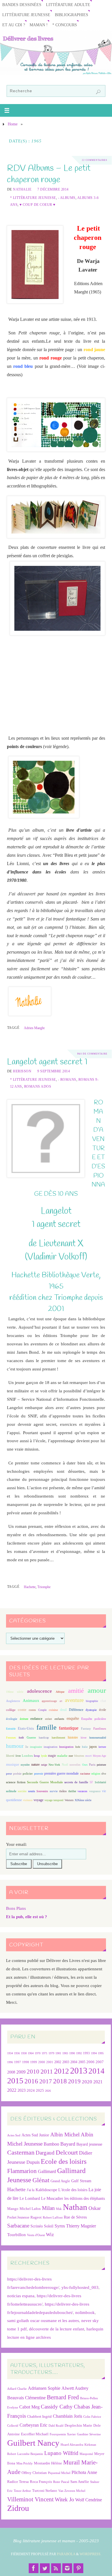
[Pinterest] (78, 2568)
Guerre (31, 1737)
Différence (76, 1710)
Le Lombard (30, 2199)
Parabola (66, 2554)
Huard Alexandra (72, 2445)
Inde (78, 1747)
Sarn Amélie (80, 2482)
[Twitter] (45, 2568)
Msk (59, 2209)
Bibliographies (72, 15)
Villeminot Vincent (30, 2499)
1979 (51, 2053)
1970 (38, 2053)
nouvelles (75, 1765)
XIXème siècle (83, 1800)
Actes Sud (14, 2135)
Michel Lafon (30, 2209)
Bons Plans (16, 1908)
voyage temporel (54, 1800)
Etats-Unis (26, 1728)
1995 (101, 2053)
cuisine (53, 1710)
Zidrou (18, 2508)
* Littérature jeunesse (33, 198)
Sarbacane (18, 2226)
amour (97, 1690)
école (103, 1710)
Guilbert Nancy (33, 2443)
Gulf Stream (81, 2181)
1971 (45, 2053)
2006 (90, 2062)
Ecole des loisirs (64, 2161)
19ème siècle (15, 1692)
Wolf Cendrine (89, 2500)
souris (32, 1791)
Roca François (41, 2482)
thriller (72, 1791)
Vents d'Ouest (36, 2235)
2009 (21, 2072)
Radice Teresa (18, 2482)
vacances (82, 1791)
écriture (24, 1719)
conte (22, 1710)
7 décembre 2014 (53, 189)
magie (52, 1756)
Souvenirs (42, 1791)
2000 (42, 2062)
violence (28, 1800)
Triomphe (44, 1587)
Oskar (95, 2208)
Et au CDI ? (14, 25)
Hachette (30, 1587)
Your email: (16, 1844)
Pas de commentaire (92, 1054)
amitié (76, 1691)
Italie (85, 1747)
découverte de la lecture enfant (57, 2329)
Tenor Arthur (22, 2491)
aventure (74, 1700)
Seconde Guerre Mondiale (45, 1782)
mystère (25, 1765)
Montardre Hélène (48, 2463)
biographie (92, 1701)
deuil (63, 1710)
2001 (50, 2062)
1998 (26, 2062)
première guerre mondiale (62, 1773)
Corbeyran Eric (33, 2425)
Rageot (36, 2217)
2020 (87, 2082)
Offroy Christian (34, 2473)
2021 (98, 2082)
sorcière (22, 1791)
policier (28, 1773)
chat (103, 1701)
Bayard (68, 2144)
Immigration (66, 1747)
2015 (15, 2081)
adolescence (39, 1691)
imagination (51, 1747)
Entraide (11, 1729)
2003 (66, 2062)
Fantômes (100, 1728)
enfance (36, 1719)
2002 (58, 2062)
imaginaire (36, 1747)
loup (37, 1756)
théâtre (63, 1791)
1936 (17, 2053)
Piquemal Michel (59, 2473)
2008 (11, 2072)
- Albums (67, 198)
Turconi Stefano (45, 2491)
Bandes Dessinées (22, 5)
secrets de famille (76, 1782)
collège (11, 1710)
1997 (18, 2062)
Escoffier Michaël (35, 2434)
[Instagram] (67, 2568)
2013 (79, 2071)
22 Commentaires (94, 160)
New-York (54, 1765)
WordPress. (90, 2554)
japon (93, 1747)
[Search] (98, 92)
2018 (60, 2081)
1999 (34, 2062)
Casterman (21, 2153)
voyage (38, 1800)
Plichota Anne (84, 2472)
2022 (12, 2090)
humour (15, 1746)
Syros (60, 2226)
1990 (72, 2053)
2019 (74, 2081)
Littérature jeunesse (26, 15)
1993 (86, 2053)
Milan (48, 2208)
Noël (65, 1765)
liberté (10, 1756)
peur (9, 1773)
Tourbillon (17, 2235)
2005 (82, 2062)
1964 (31, 2053)
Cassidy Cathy (57, 2407)
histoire (73, 1737)
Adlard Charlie (17, 2389)
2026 (48, 2091)
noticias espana (21, 2296)
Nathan (75, 2207)
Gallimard (47, 2171)
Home (13, 124)
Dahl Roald (56, 2426)
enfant (49, 1719)
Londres (27, 1756)
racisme (85, 1773)
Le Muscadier (52, 2199)
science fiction (16, 1782)
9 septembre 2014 (54, 1071)
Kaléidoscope (46, 2190)
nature (35, 1765)
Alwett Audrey (75, 2388)
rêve (104, 1774)
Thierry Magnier (81, 2226)
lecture (102, 1747)
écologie (12, 1719)
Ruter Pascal (61, 2482)
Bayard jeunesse (89, 2144)
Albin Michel (65, 2135)
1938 (24, 2053)
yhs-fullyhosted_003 (80, 2287)
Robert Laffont (53, 2218)
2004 (74, 2062)
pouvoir (39, 1774)
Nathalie (22, 189)
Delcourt (67, 2152)
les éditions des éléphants (85, 2199)
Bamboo (51, 2144)
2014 (96, 2071)
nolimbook (85, 2312)
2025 (40, 2091)
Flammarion (22, 2171)
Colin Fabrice (92, 2417)
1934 (10, 2053)
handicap (44, 1738)
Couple (42, 1710)
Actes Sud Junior (35, 2135)
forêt (21, 1738)
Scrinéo (37, 2226)
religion (96, 1774)
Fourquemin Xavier (63, 2434)
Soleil (49, 2226)
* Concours (65, 25)
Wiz (50, 2235)
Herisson (22, 1071)
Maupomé (86, 2454)
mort (88, 1756)
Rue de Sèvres (75, 2217)
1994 (94, 2053)
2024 (31, 2091)
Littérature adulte (68, 5)
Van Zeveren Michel (72, 2491)
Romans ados (38, 1086)
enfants (59, 1719)
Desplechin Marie (78, 2425)
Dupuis (33, 2162)
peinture (101, 1765)
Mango (13, 2209)
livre (18, 1756)
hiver (84, 1738)
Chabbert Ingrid (39, 2416)
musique (13, 1765)
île (27, 1747)
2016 (31, 2081)
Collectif (13, 2426)
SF (91, 1782)
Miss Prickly (25, 2463)
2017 (46, 2081)
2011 (47, 2071)
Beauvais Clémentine (26, 2398)
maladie (62, 1756)
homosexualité (98, 1738)
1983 (65, 2053)
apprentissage (49, 1701)
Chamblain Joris (67, 2416)
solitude (11, 1791)
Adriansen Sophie (44, 2388)
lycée (44, 1756)
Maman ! (39, 25)
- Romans (67, 1080)
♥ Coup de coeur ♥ (37, 205)
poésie (17, 1773)
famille (47, 1727)
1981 (58, 2053)
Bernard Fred (63, 2397)
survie (54, 1791)
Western (69, 1800)
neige (44, 1765)
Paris (92, 1765)
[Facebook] (34, 2568)
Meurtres (79, 1756)
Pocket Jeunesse (18, 2218)
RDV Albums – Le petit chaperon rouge (49, 174)
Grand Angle (60, 2181)
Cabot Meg (29, 2407)
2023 (22, 2090)
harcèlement (58, 1738)
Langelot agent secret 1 (47, 1062)
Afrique (60, 1692)
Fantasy (86, 1728)
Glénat (41, 2180)
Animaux (31, 1701)
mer (71, 1756)
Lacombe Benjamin (30, 2454)
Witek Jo (64, 2499)
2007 (100, 2062)
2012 (61, 2071)
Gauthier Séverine (89, 2434)
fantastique (69, 1728)
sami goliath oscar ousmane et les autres (43, 2320)
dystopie (91, 1710)
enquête (73, 1719)
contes (32, 1710)
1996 (10, 2062)
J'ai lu (31, 2190)
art (61, 1701)
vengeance (95, 1791)
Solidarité (100, 1782)
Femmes (11, 1738)
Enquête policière (94, 1719)
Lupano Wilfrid (61, 2453)
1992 (79, 2053)
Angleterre (13, 1701)
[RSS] (56, 2568)
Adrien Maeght (34, 1028)
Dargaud (45, 2153)
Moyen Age (99, 1756)
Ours (85, 1765)
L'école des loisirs (73, 2190)
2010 (33, 2072)
